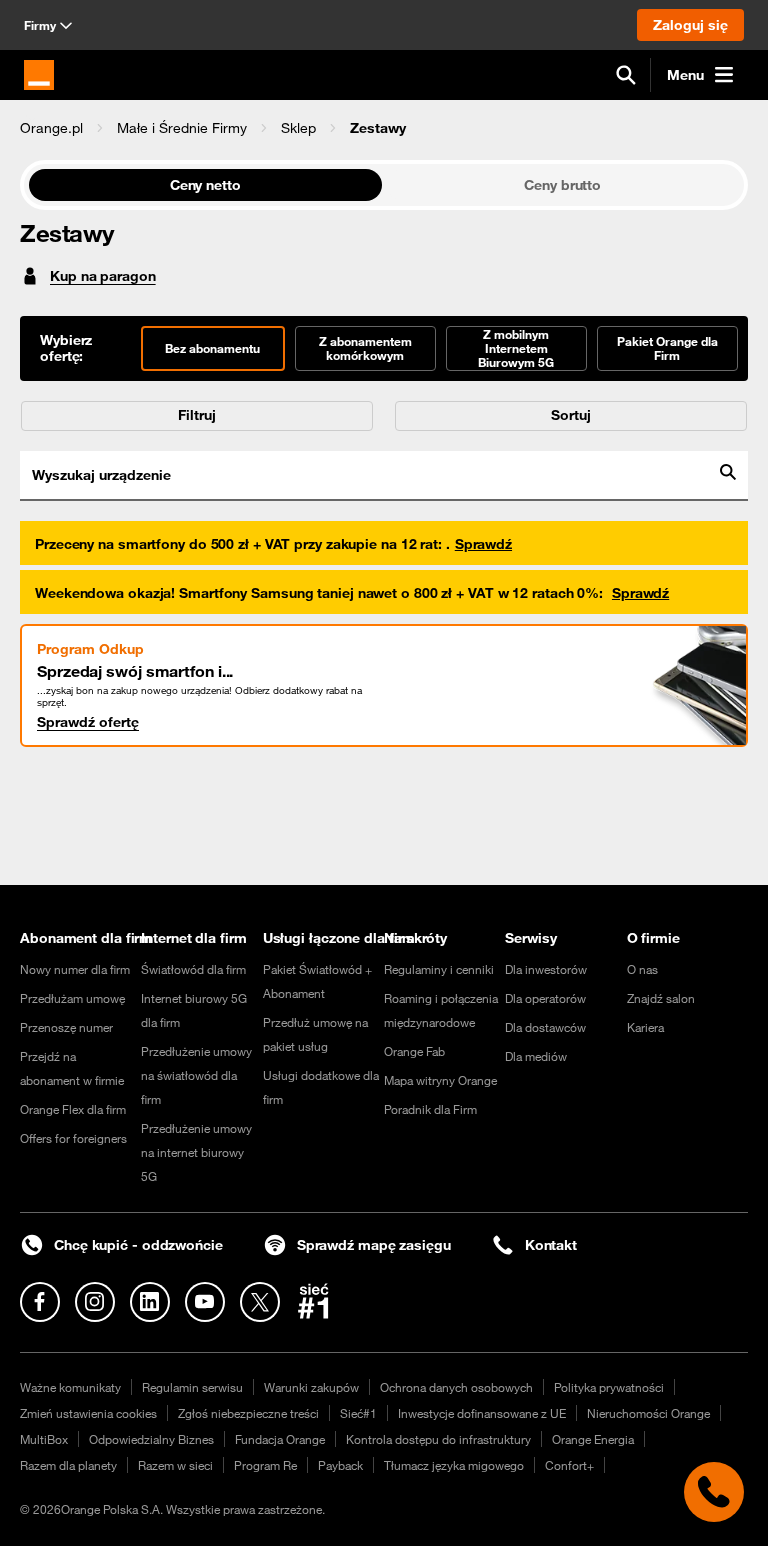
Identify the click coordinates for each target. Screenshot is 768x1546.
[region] (384, 127)
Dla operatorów (545, 998)
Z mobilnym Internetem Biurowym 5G (516, 348)
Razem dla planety (68, 1465)
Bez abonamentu (212, 348)
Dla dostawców (545, 1027)
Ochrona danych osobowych (456, 1387)
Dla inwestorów (546, 969)
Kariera (645, 1027)
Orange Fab (414, 1051)
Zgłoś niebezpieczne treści (248, 1413)
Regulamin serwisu (192, 1387)
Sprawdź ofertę (88, 722)
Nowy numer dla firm (75, 969)
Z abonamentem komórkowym (365, 348)
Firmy (40, 25)
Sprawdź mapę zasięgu (374, 1245)
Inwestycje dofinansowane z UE (482, 1413)
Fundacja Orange (280, 1439)
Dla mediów (536, 1056)
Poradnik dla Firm (430, 1109)
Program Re (265, 1465)
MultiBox (44, 1439)
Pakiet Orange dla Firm (667, 348)
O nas (642, 969)
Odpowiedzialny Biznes (151, 1439)
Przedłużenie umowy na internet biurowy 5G (196, 1152)
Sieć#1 (358, 1413)
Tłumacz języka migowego (454, 1465)
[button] (51, 128)
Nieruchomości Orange (648, 1413)
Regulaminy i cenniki (439, 969)
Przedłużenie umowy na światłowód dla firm (196, 1075)
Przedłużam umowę (72, 998)
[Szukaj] (626, 75)
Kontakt (551, 1245)
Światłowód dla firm (193, 969)
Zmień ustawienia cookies (88, 1413)
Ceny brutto (562, 185)
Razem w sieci (175, 1465)
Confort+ (569, 1465)
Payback (340, 1465)
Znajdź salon (661, 998)
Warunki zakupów (311, 1387)
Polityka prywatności (609, 1387)
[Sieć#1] (314, 1301)
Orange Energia (593, 1439)
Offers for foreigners (73, 1138)
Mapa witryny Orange (440, 1080)
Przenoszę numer (66, 1027)
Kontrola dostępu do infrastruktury (438, 1439)
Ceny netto (205, 185)
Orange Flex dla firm (73, 1109)
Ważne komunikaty (70, 1387)
